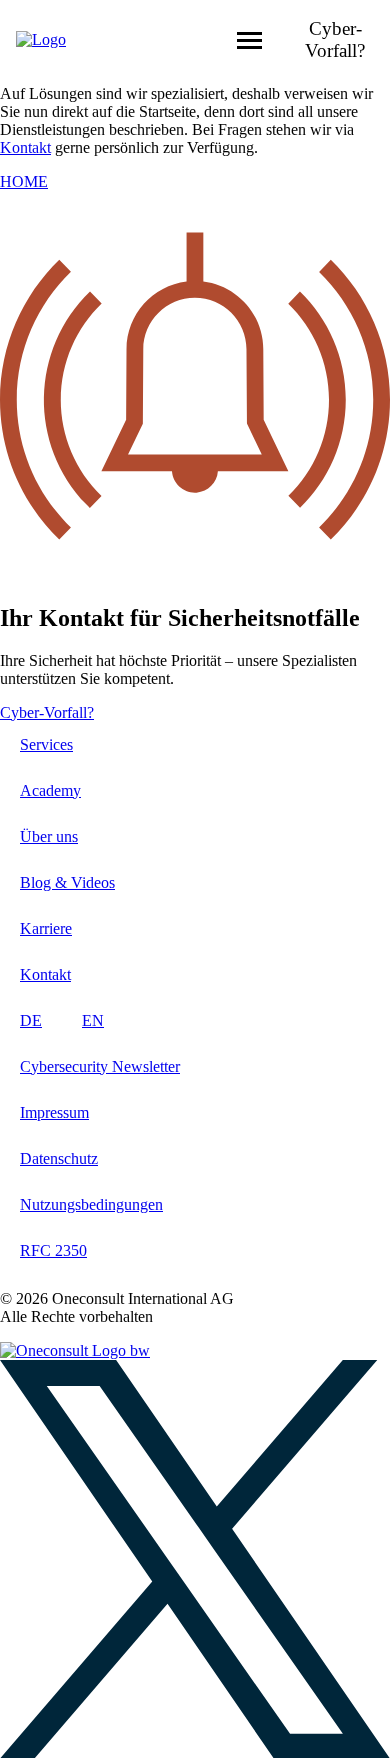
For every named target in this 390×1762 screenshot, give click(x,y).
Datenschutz (59, 1158)
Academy (50, 790)
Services (46, 744)
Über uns (49, 836)
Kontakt (25, 147)
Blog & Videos (67, 882)
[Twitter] (195, 1752)
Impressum (54, 1112)
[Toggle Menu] (249, 40)
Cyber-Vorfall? (335, 39)
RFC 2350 (53, 1250)
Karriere (46, 928)
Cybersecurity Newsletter (100, 1066)
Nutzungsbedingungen (91, 1204)
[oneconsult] (75, 1350)
